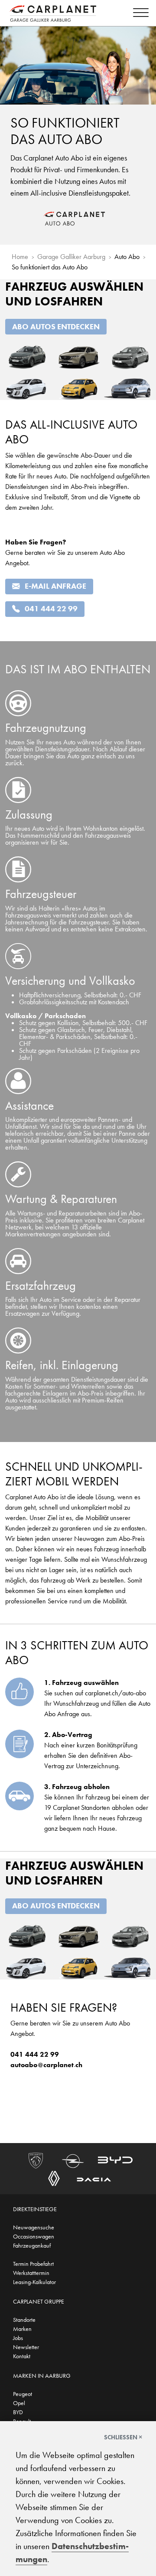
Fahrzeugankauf (32, 2245)
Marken (22, 2329)
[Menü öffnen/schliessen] (139, 14)
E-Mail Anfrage (55, 586)
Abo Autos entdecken (56, 327)
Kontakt (22, 2356)
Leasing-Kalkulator (34, 2282)
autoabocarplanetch (46, 2065)
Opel (19, 2403)
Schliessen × (123, 2437)
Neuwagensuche (34, 2227)
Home (20, 257)
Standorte (24, 2320)
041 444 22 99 (51, 609)
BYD (18, 2412)
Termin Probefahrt (33, 2264)
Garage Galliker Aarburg (71, 257)
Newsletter (26, 2347)
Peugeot (23, 2394)
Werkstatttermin (31, 2273)
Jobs (18, 2338)
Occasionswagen (34, 2236)
